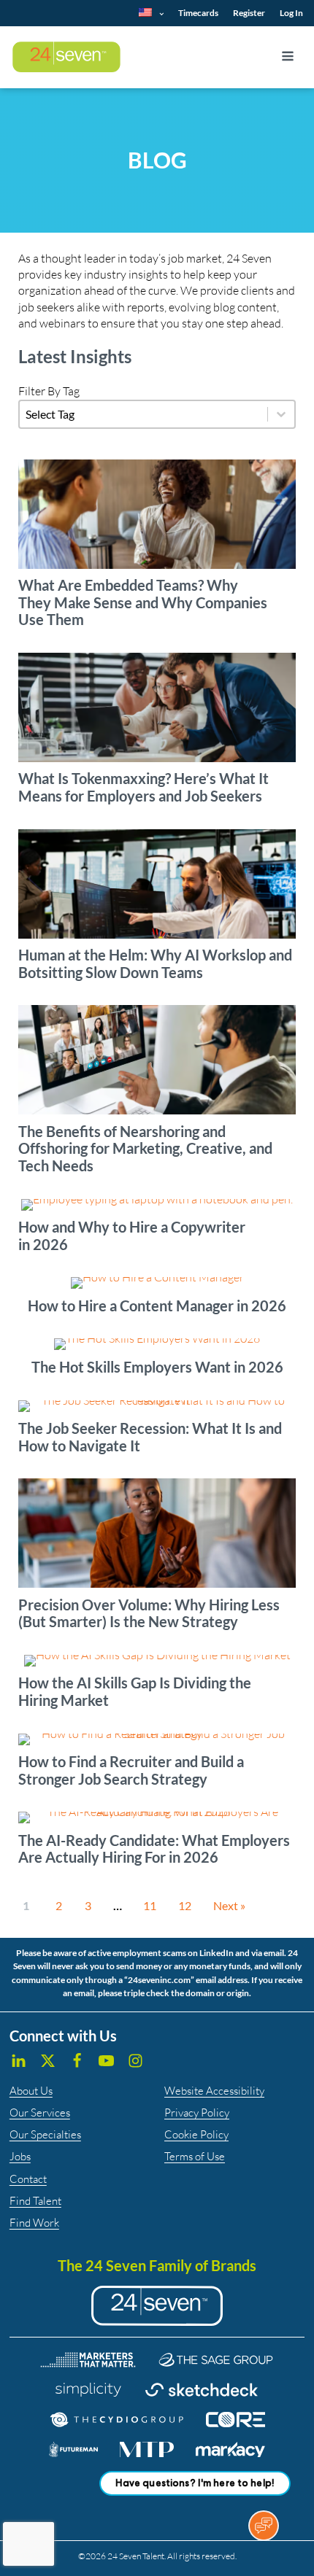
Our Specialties (45, 2134)
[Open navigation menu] (288, 58)
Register (249, 13)
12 (185, 1905)
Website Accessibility (214, 2091)
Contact (28, 2179)
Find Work (34, 2223)
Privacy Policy (197, 2113)
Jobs (20, 2156)
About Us (31, 2091)
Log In (291, 13)
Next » (229, 1905)
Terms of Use (195, 2156)
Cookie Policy (196, 2134)
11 (150, 1905)
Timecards (198, 13)
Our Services (40, 2113)
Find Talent (35, 2201)
